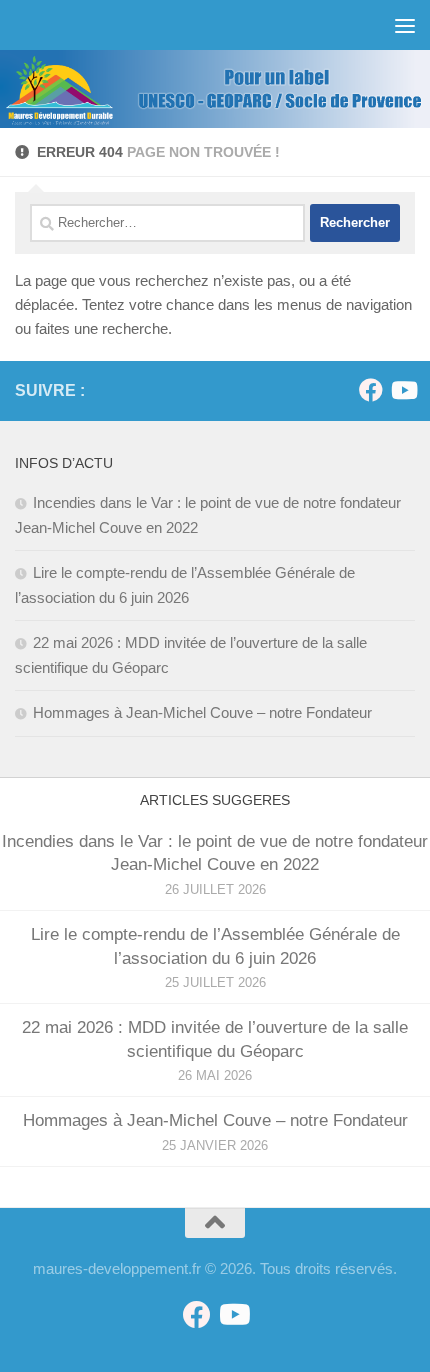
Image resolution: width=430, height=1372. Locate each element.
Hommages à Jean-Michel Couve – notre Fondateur (202, 712)
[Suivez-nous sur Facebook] (371, 390)
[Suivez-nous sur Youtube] (403, 390)
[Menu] (405, 25)
